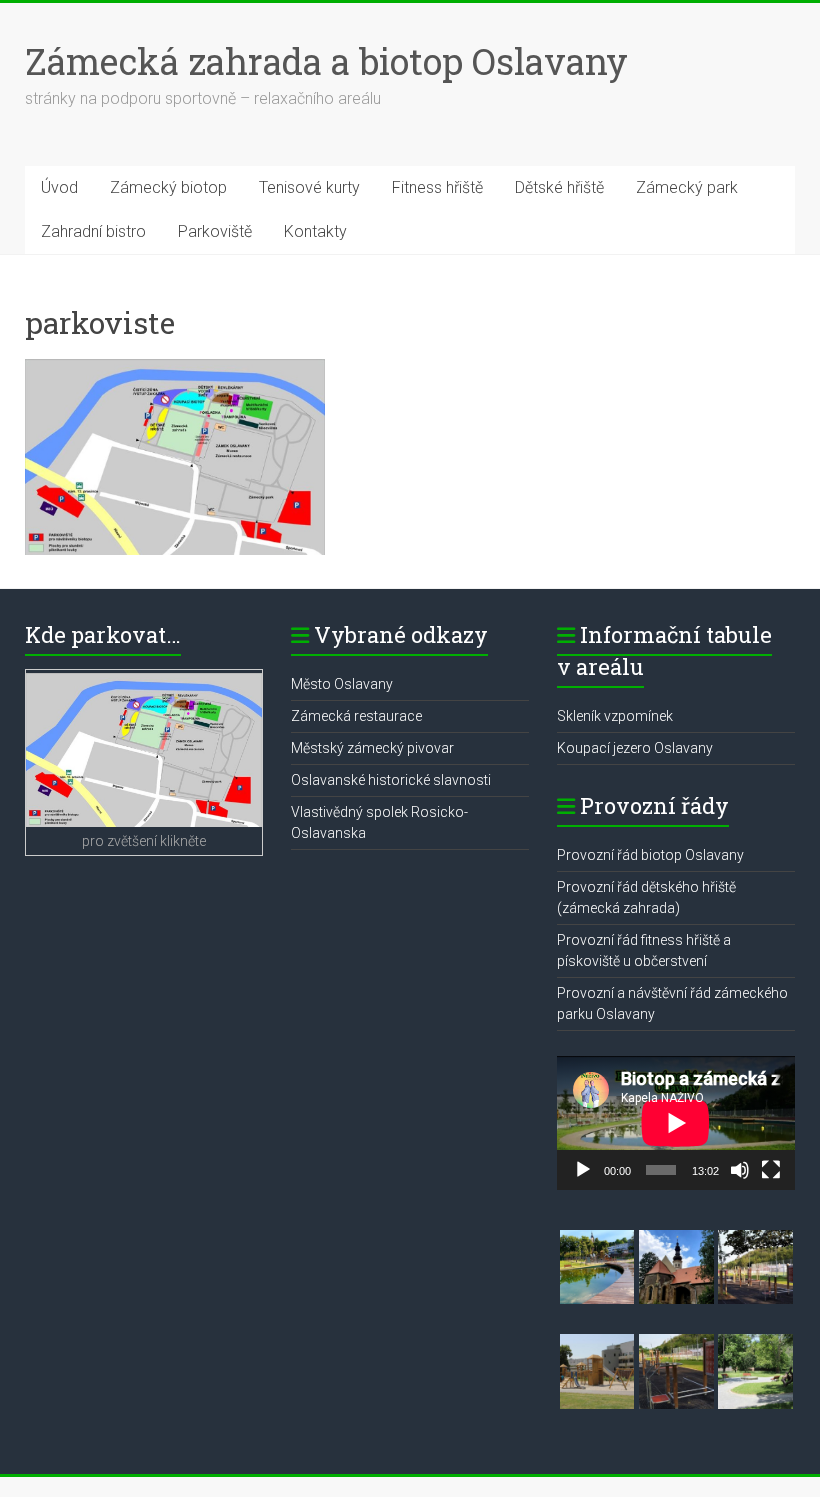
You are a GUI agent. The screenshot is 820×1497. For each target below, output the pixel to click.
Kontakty (315, 231)
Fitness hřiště (437, 187)
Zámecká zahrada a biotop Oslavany (326, 61)
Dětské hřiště (559, 187)
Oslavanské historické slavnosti (391, 780)
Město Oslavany (342, 684)
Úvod (59, 187)
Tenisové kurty (309, 187)
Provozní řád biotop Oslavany (650, 855)
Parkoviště (215, 231)
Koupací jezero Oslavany (635, 748)
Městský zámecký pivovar (372, 748)
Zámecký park (687, 187)
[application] (676, 1123)
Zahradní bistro (93, 231)
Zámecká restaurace (356, 716)
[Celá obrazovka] (771, 1170)
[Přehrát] (583, 1170)
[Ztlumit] (740, 1170)
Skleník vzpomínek (615, 716)
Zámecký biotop (168, 187)
